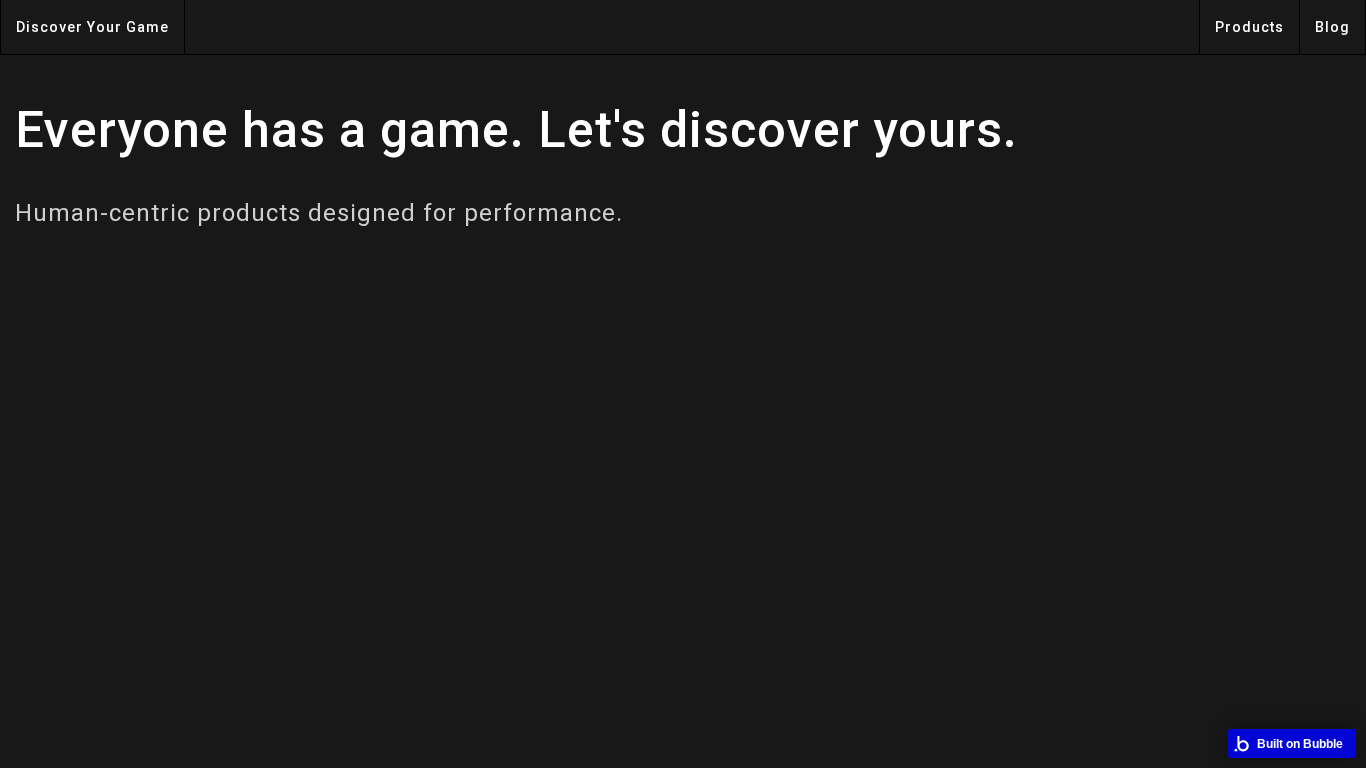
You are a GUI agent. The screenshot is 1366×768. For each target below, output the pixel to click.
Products (1249, 27)
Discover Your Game (92, 27)
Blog (1332, 27)
